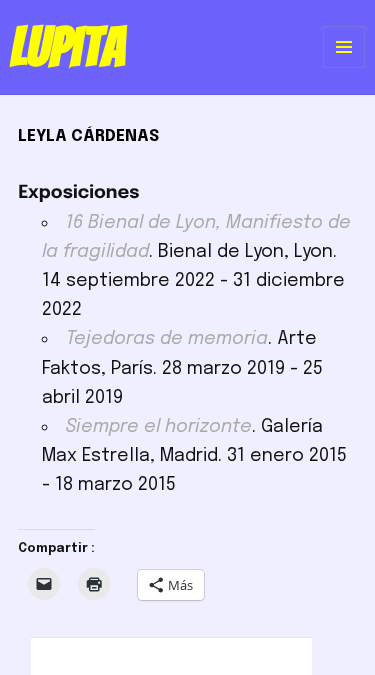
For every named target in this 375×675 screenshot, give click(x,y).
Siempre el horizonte (159, 427)
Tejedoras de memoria (167, 339)
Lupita (67, 47)
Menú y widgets (344, 67)
